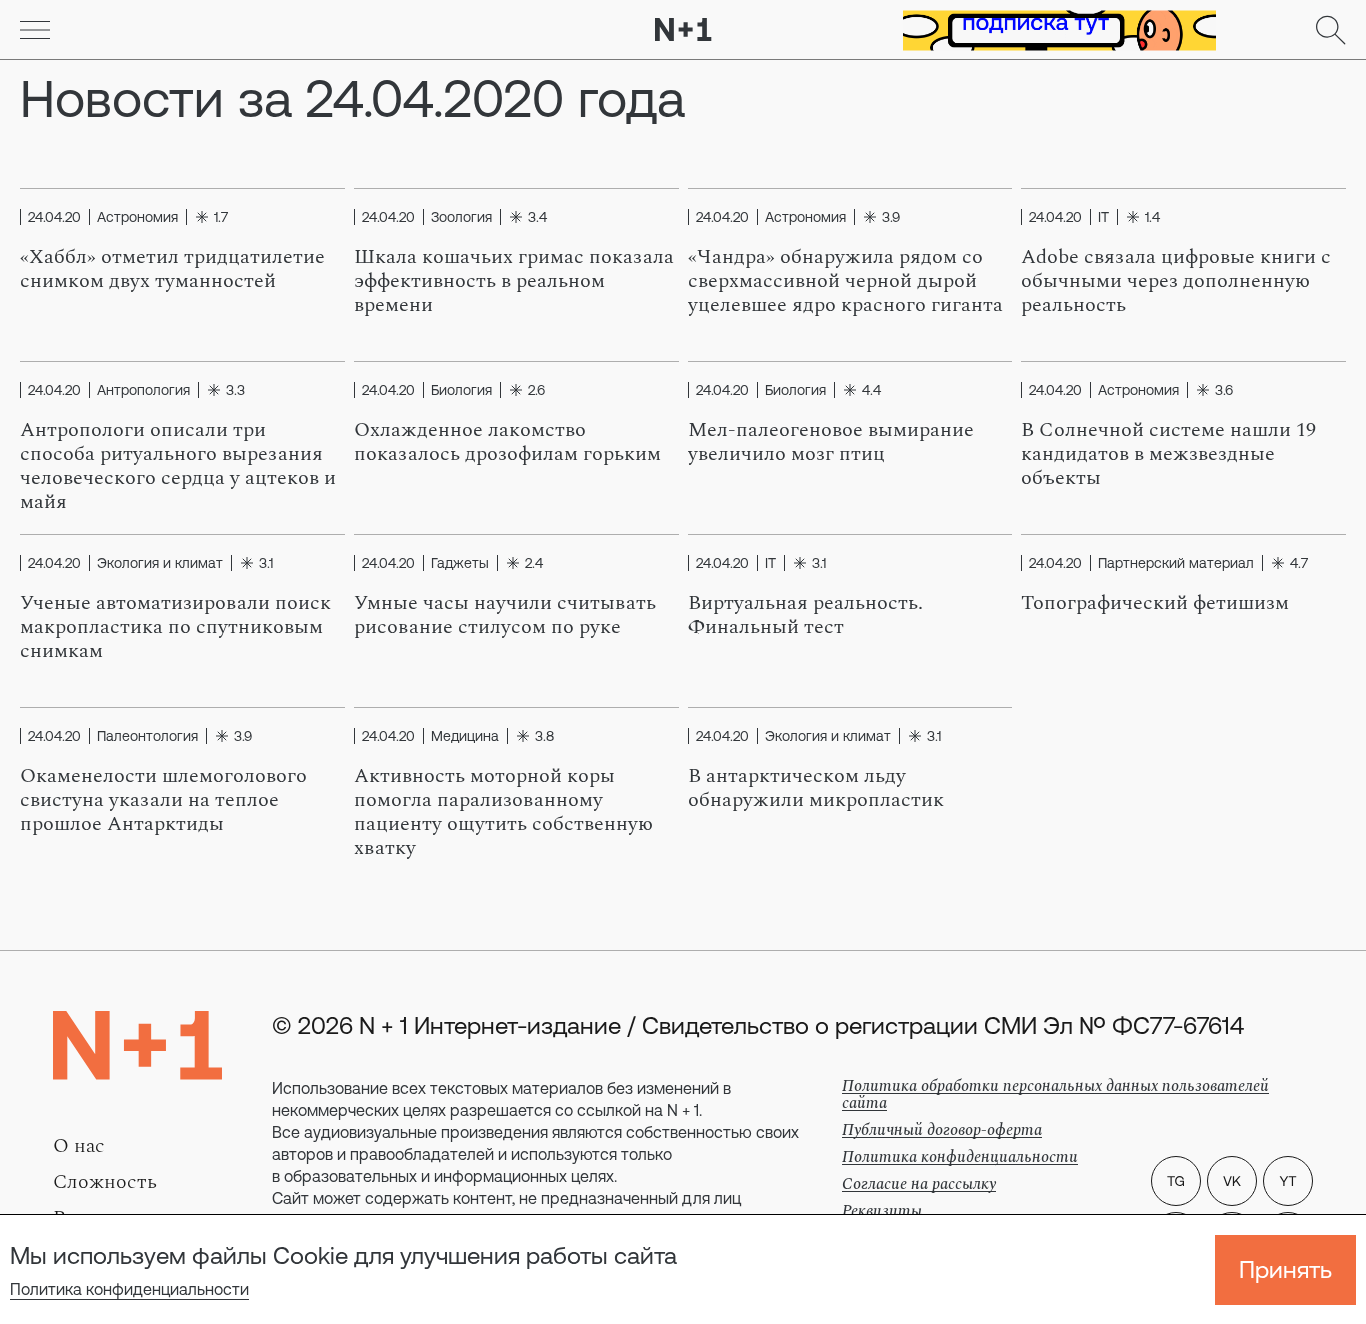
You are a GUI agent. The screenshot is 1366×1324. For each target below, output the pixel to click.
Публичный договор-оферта (942, 1130)
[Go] (35, 30)
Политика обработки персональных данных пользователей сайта (1055, 1094)
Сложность (105, 1182)
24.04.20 (54, 217)
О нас (79, 1146)
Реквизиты (882, 1211)
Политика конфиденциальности (129, 1289)
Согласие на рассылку (919, 1184)
